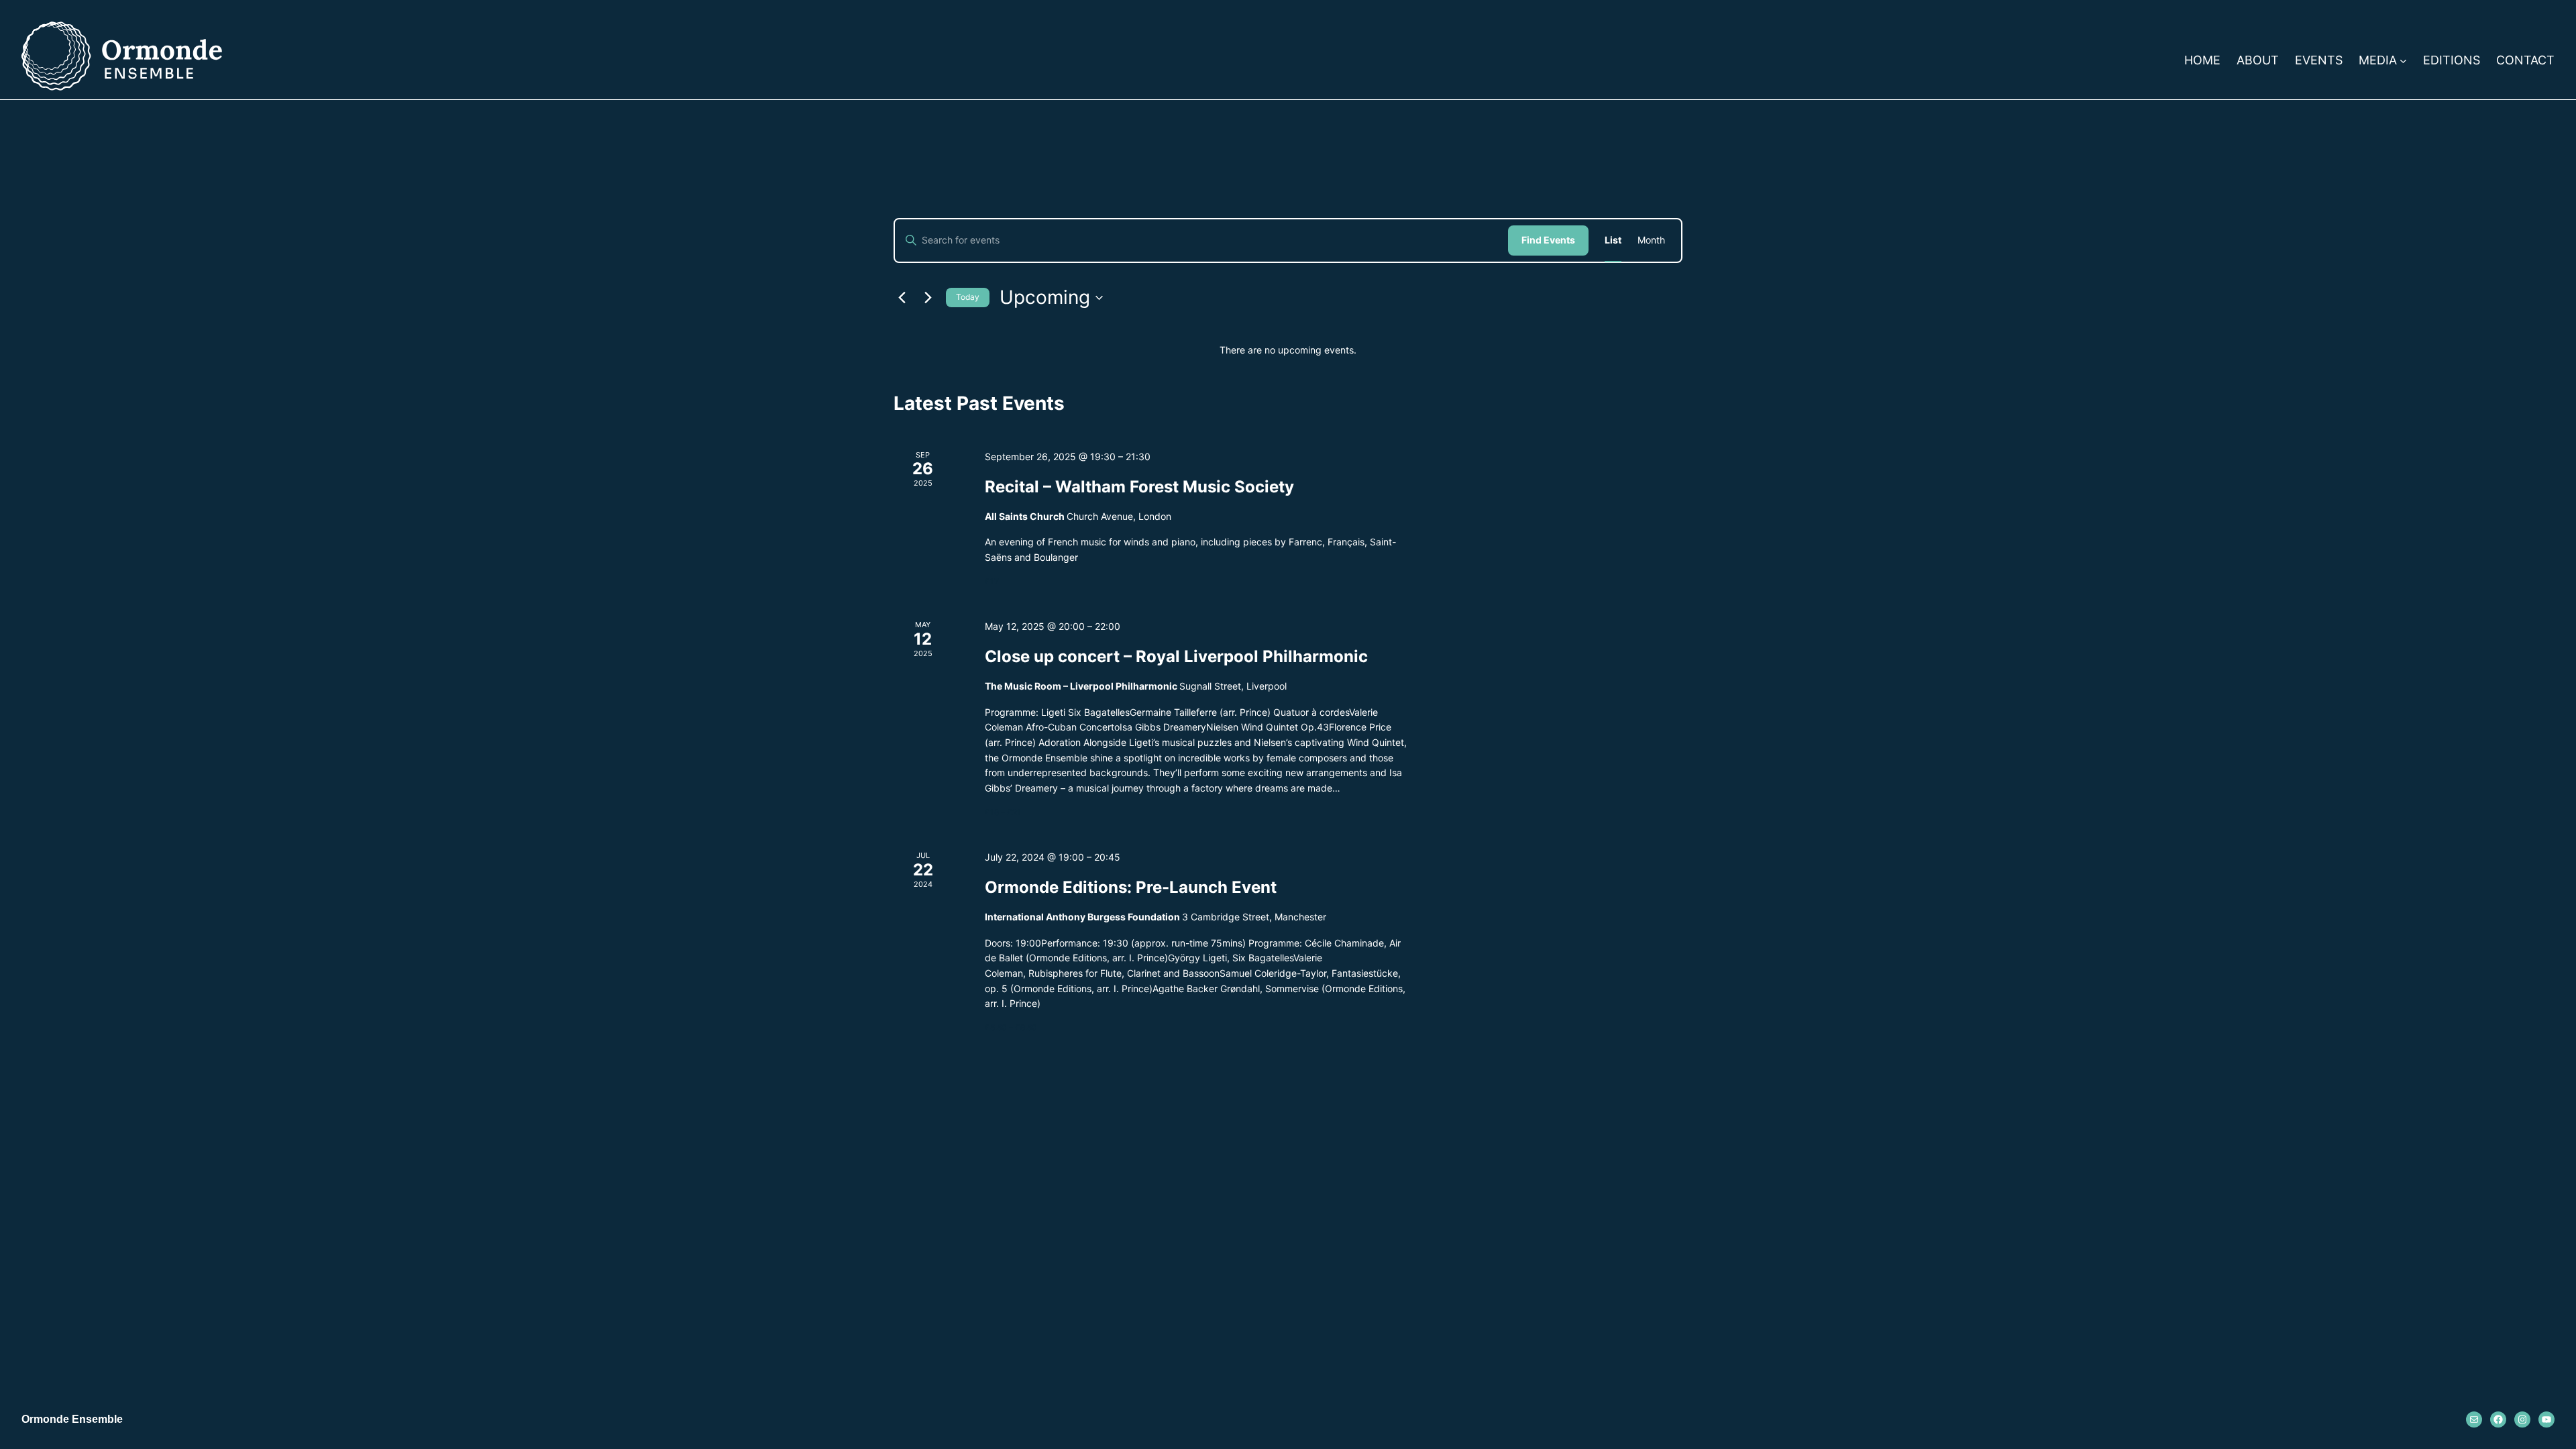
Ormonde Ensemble (72, 1419)
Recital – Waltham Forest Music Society (1139, 487)
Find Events (1548, 240)
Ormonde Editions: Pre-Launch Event (1131, 887)
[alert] (1288, 351)
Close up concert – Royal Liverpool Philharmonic (1176, 656)
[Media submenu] (2403, 61)
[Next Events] (928, 298)
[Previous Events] (902, 298)
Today (968, 297)
